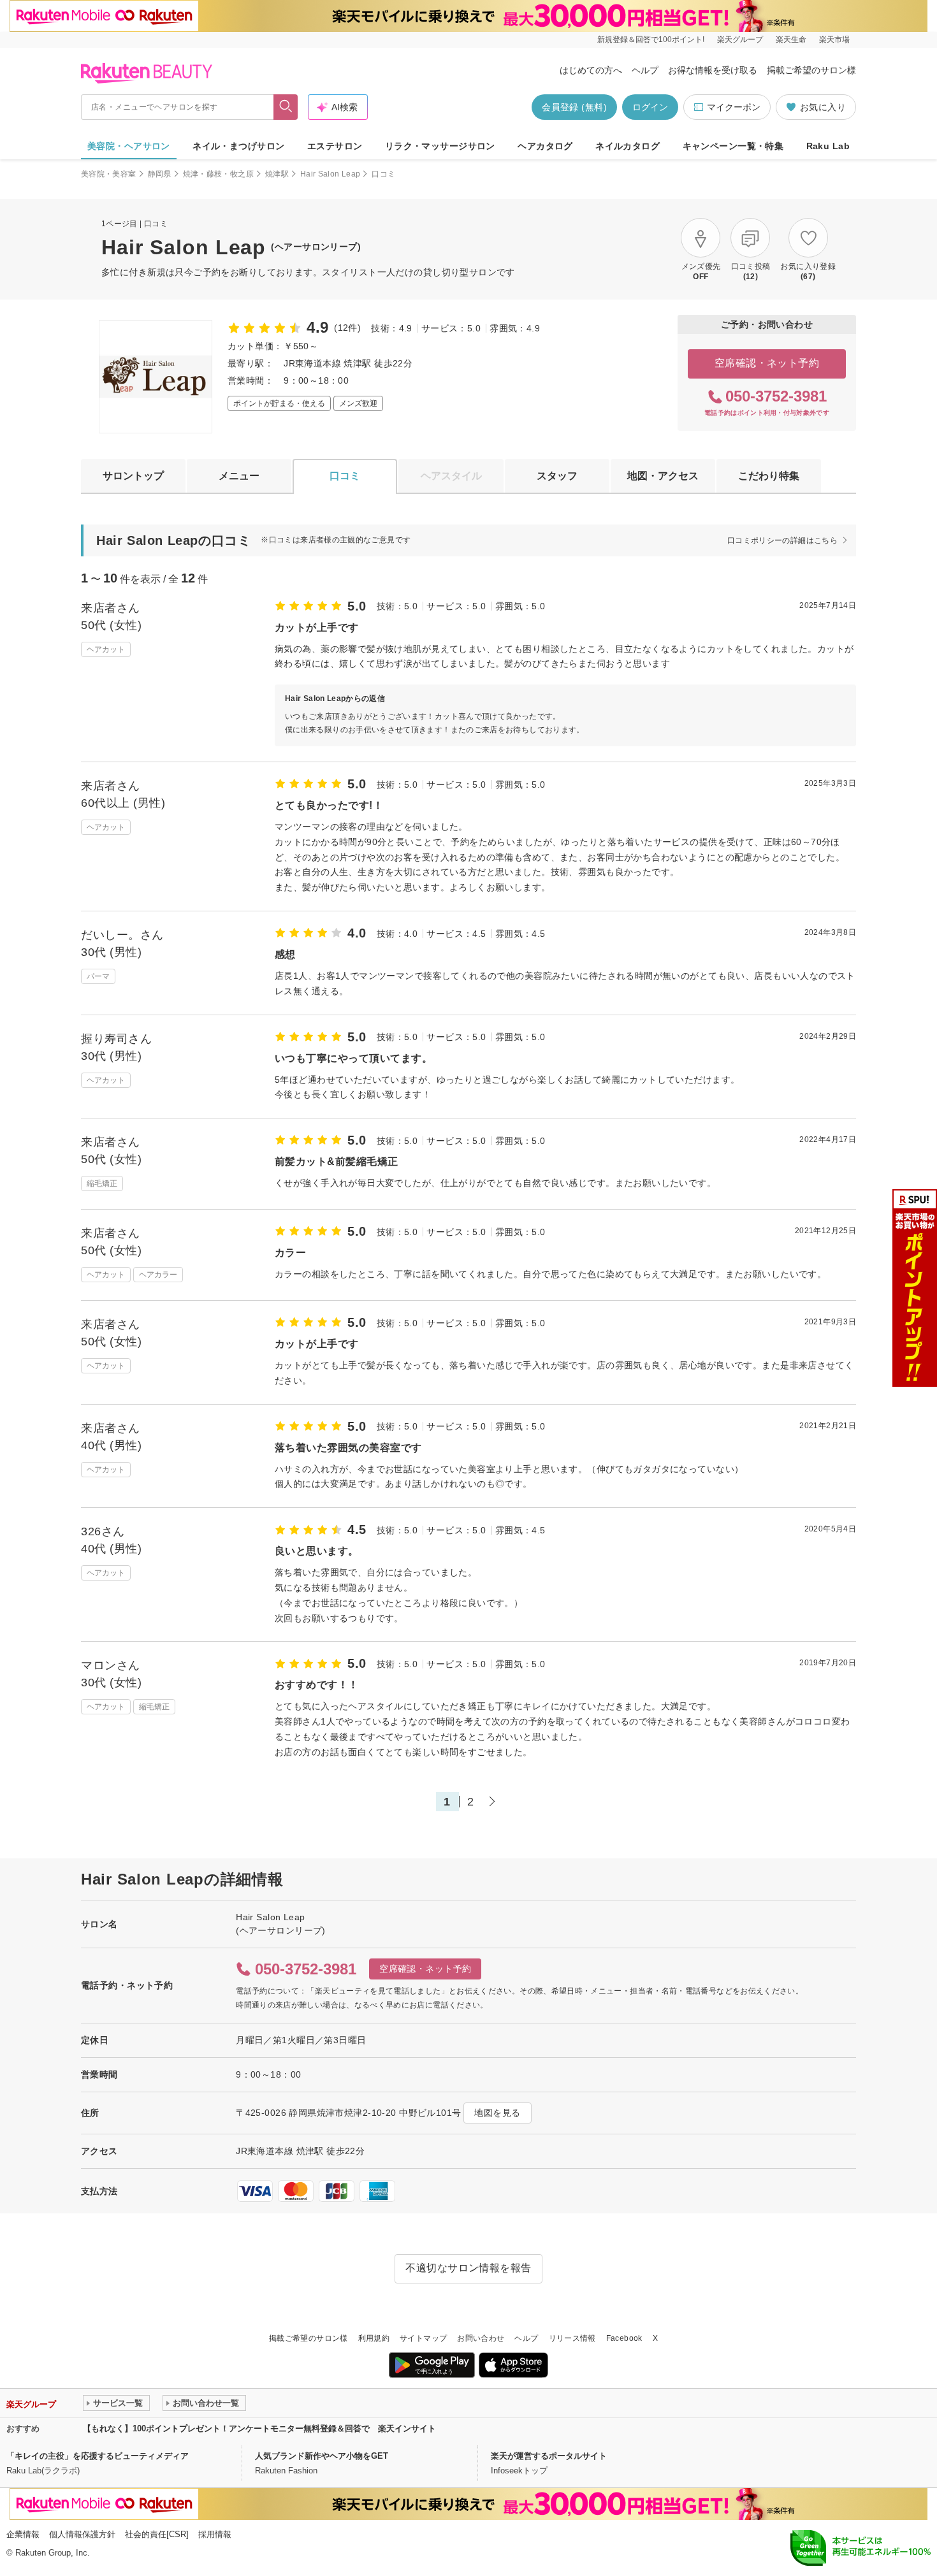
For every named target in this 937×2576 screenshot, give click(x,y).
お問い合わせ (481, 2338)
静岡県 (160, 174)
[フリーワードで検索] (286, 107)
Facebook (624, 2338)
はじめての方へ (591, 70)
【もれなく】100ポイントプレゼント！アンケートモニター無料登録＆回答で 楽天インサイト (259, 2428)
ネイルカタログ (628, 146)
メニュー (239, 476)
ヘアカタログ (545, 146)
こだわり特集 (769, 476)
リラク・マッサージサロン (440, 146)
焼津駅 (277, 174)
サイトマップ (423, 2338)
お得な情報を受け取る (713, 70)
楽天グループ (740, 40)
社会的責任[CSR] (157, 2534)
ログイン (650, 107)
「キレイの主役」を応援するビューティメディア (98, 2456)
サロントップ (133, 476)
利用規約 (374, 2338)
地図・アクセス (663, 476)
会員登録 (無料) (574, 107)
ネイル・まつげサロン (238, 146)
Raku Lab (828, 146)
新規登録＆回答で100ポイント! (651, 40)
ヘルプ (645, 70)
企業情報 (23, 2534)
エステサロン (335, 146)
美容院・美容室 (109, 174)
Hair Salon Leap (330, 174)
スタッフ (557, 476)
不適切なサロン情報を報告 (468, 2268)
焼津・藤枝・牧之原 (218, 174)
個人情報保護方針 (82, 2534)
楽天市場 (834, 40)
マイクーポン (734, 107)
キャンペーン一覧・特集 (733, 146)
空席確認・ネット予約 (767, 363)
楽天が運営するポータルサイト (549, 2456)
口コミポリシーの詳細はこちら (782, 540)
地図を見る (497, 2113)
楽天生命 (791, 40)
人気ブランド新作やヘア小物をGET (322, 2456)
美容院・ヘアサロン (129, 146)
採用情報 (215, 2534)
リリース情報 (572, 2338)
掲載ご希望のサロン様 (811, 70)
